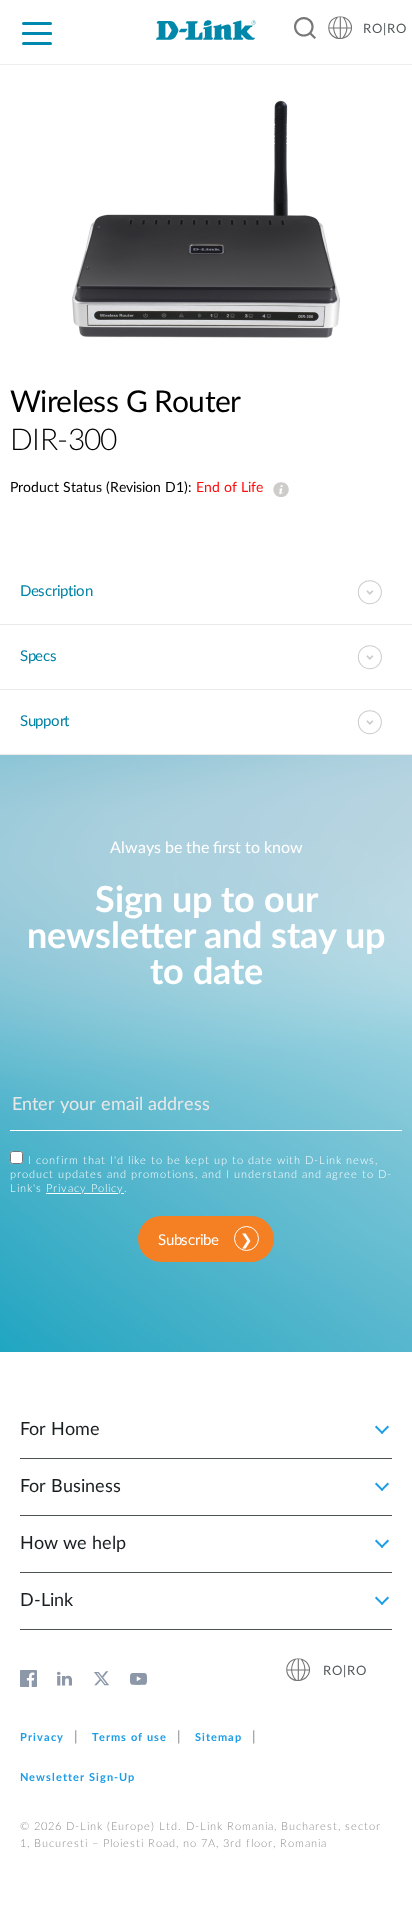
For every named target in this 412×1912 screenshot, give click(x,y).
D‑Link (46, 1601)
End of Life (277, 490)
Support (44, 721)
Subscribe (188, 1240)
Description (56, 591)
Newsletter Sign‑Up (77, 1777)
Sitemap (218, 1737)
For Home (60, 1430)
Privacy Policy (85, 1188)
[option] (206, 219)
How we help (73, 1544)
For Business (70, 1487)
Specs (38, 656)
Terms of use (129, 1737)
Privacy (42, 1737)
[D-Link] (206, 30)
